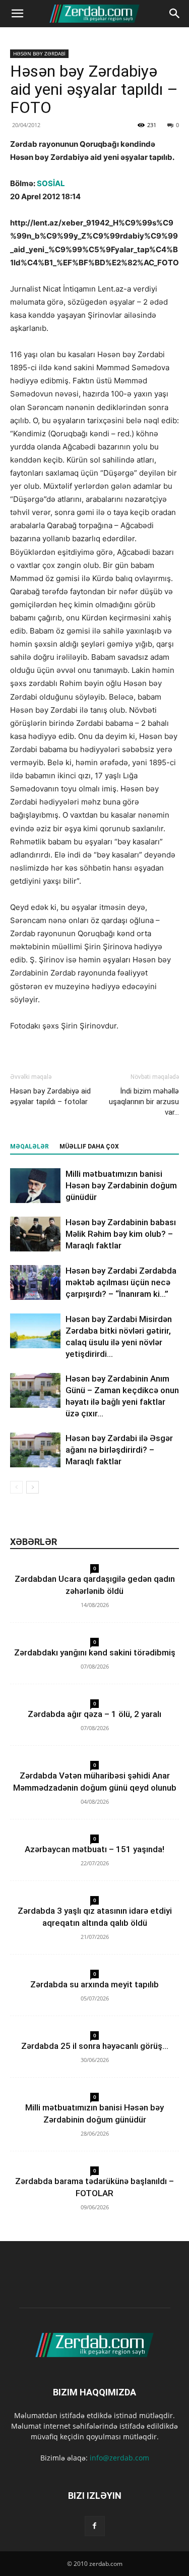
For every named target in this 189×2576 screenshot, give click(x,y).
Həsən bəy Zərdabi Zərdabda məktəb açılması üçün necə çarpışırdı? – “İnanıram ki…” (121, 1282)
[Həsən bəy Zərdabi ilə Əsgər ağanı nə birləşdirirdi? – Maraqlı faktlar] (35, 1450)
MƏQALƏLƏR (29, 1147)
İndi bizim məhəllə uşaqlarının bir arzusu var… (144, 1102)
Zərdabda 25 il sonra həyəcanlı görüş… (95, 2046)
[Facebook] (95, 2526)
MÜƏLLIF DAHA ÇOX (89, 1147)
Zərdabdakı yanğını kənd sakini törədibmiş (95, 1652)
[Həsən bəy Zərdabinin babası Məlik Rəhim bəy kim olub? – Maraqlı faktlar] (35, 1234)
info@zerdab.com (119, 2458)
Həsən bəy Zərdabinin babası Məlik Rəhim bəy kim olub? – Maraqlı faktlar (121, 1234)
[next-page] (33, 1487)
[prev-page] (16, 1487)
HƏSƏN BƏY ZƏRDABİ (39, 53)
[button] (17, 14)
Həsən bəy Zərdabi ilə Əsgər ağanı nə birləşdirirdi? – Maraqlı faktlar (119, 1450)
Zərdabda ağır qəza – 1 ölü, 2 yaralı (94, 1714)
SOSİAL (51, 183)
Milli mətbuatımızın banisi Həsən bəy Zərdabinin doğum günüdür (121, 1185)
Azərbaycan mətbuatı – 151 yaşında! (94, 1849)
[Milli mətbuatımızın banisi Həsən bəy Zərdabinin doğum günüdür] (35, 1186)
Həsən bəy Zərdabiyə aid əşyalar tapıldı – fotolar (50, 1096)
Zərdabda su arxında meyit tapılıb (94, 1984)
